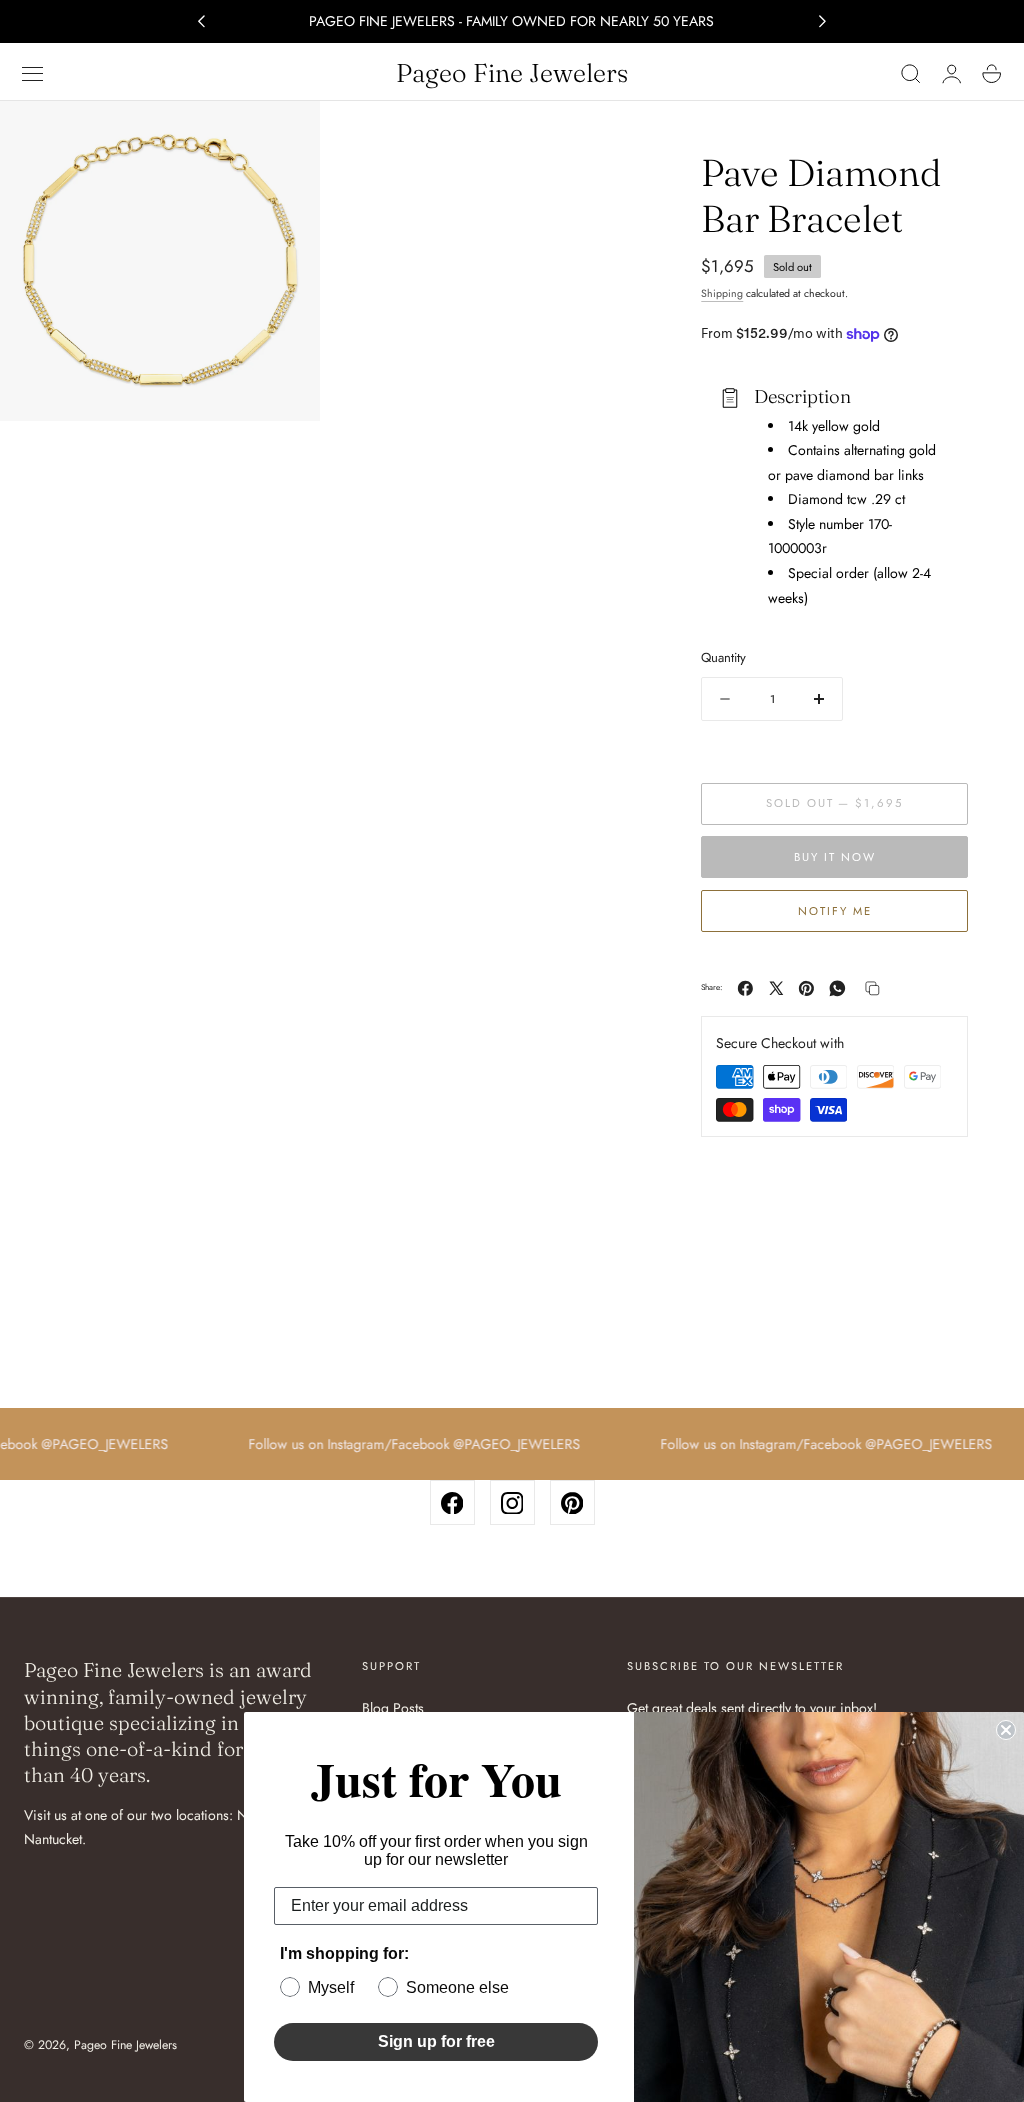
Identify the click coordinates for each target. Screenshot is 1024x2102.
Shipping (722, 293)
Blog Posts (393, 1708)
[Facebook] (452, 1502)
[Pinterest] (572, 1502)
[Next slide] (823, 22)
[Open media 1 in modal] (285, 136)
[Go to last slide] (201, 22)
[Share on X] (776, 988)
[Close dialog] (1006, 1730)
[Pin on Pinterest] (806, 988)
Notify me (835, 911)
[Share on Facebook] (745, 988)
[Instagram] (512, 1502)
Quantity (723, 657)
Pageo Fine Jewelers (125, 2045)
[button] (33, 74)
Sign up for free (436, 2041)
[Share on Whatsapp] (837, 988)
